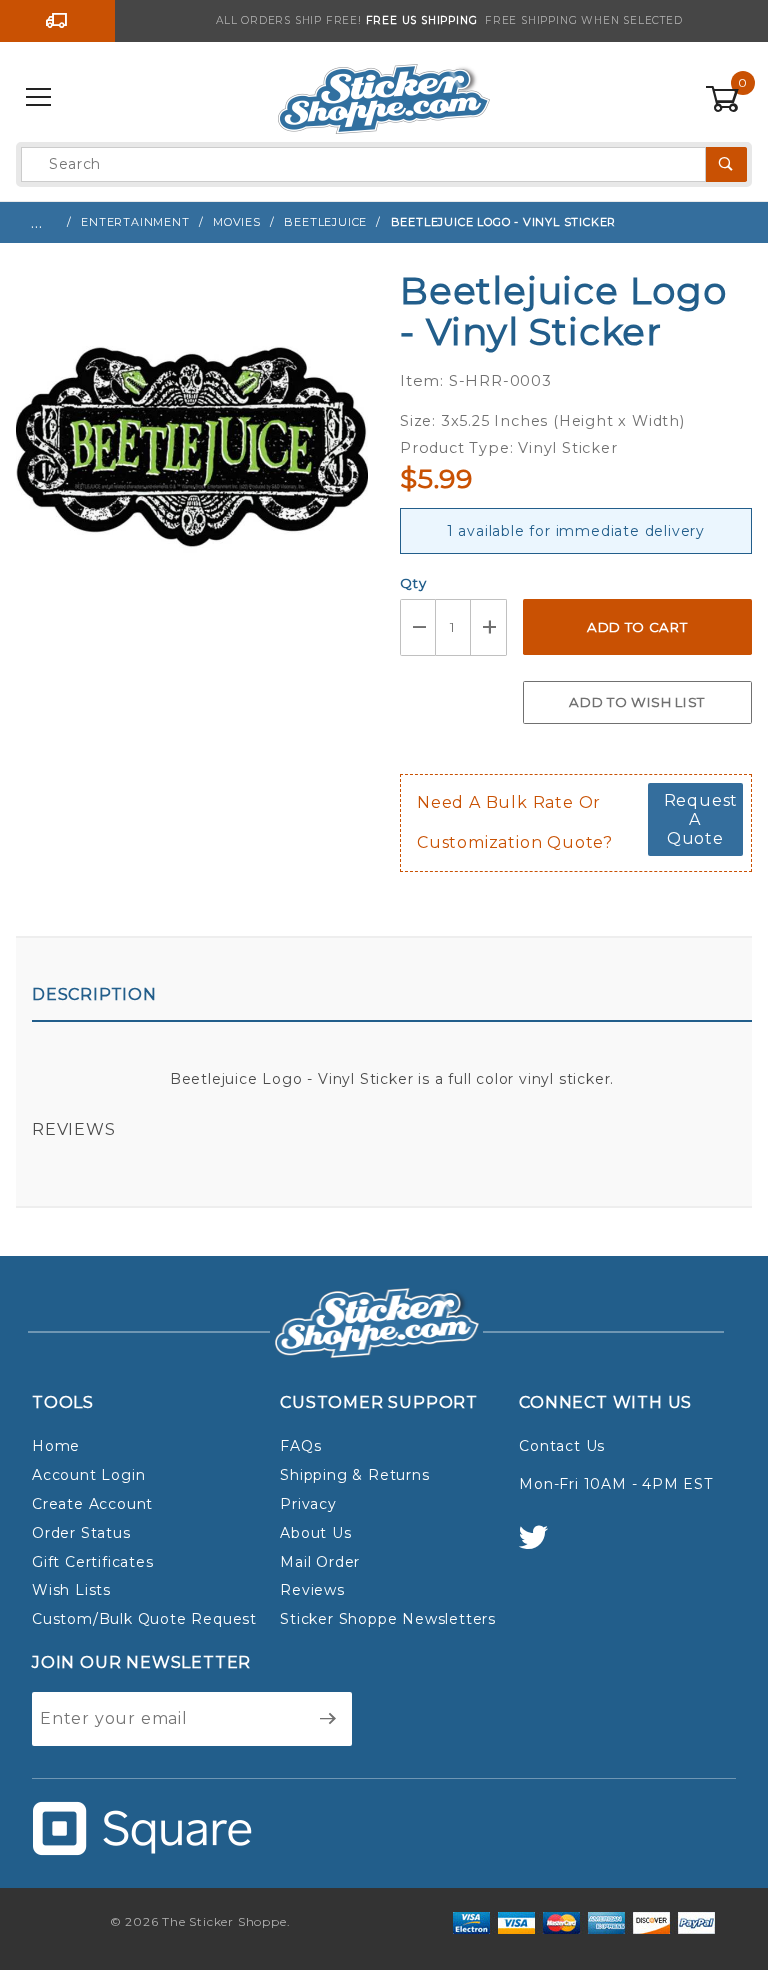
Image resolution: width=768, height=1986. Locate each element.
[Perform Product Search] (726, 164)
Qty (413, 583)
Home (56, 1446)
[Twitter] (542, 1546)
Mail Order (320, 1562)
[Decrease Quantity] (418, 627)
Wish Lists (71, 1590)
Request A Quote (701, 819)
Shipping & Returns (354, 1475)
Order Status (81, 1533)
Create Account (92, 1504)
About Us (315, 1533)
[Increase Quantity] (489, 627)
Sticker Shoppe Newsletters (388, 1619)
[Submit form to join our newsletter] (328, 1719)
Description (94, 994)
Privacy (308, 1504)
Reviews (74, 1129)
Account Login (88, 1475)
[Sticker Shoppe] (383, 97)
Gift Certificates (93, 1562)
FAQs (300, 1446)
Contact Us (562, 1446)
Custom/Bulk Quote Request (144, 1619)
